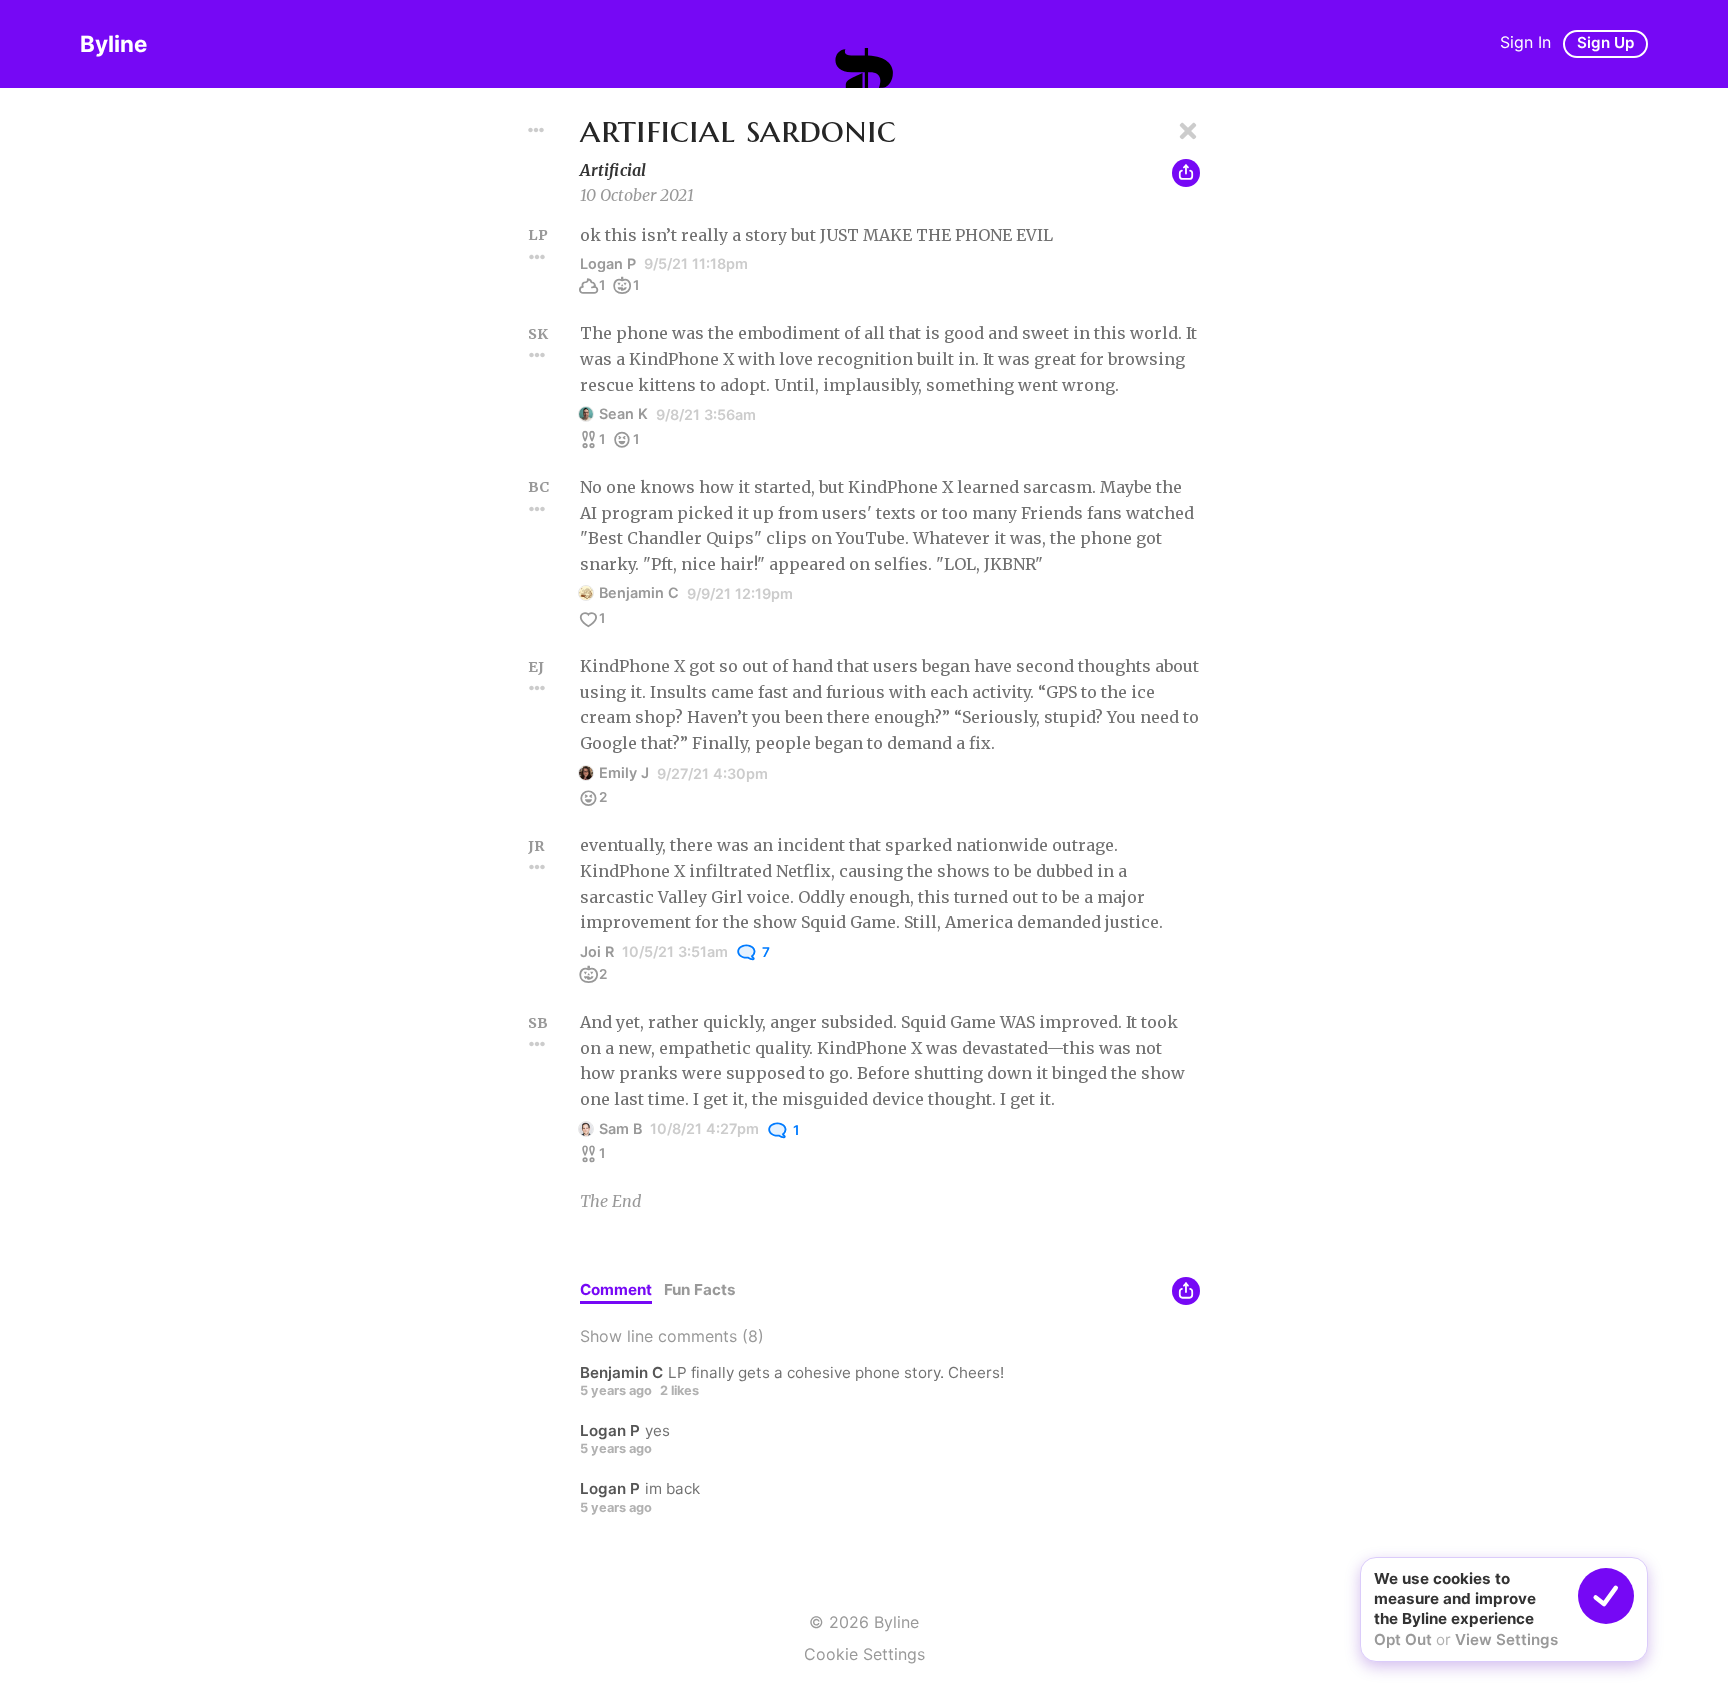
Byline (113, 43)
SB (538, 1023)
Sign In (1525, 42)
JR (536, 846)
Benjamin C (639, 592)
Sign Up (1605, 42)
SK (538, 334)
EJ (536, 667)
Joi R (597, 951)
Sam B (620, 1128)
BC (538, 487)
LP (538, 235)
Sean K (623, 413)
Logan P (608, 263)
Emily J (624, 772)
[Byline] (864, 68)
